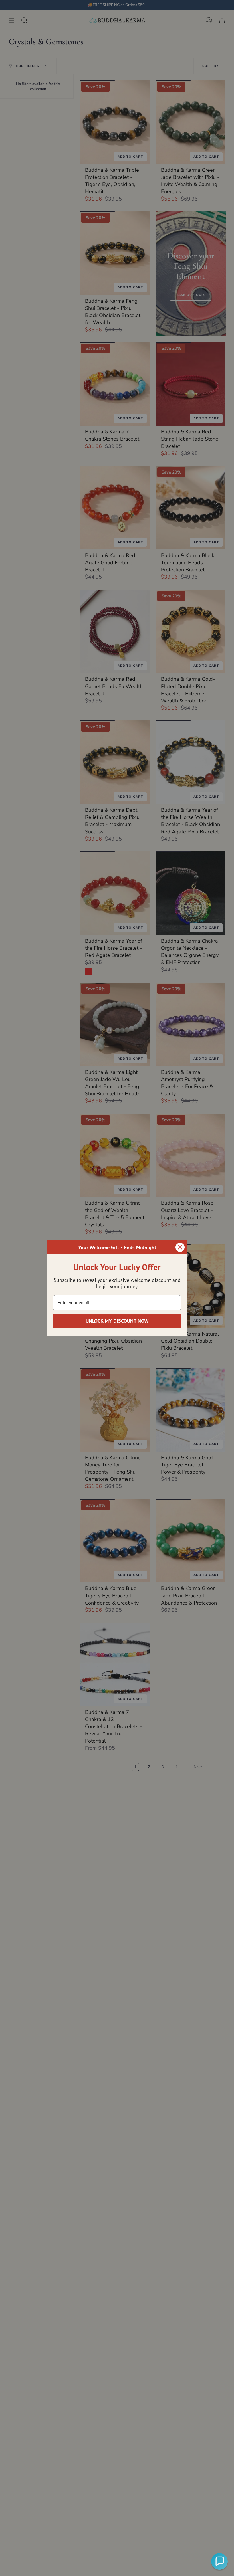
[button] (219, 2561)
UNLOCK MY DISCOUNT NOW (117, 1321)
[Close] (180, 1247)
